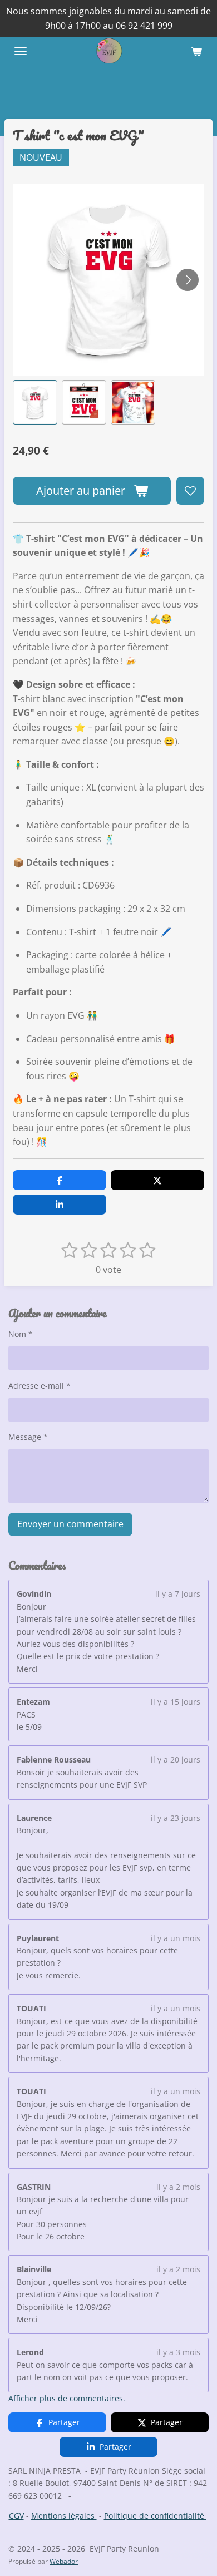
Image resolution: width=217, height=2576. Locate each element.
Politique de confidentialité (155, 2516)
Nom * (21, 1334)
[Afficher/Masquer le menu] (21, 51)
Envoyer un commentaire (70, 1524)
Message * (28, 1437)
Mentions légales (64, 2516)
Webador (64, 2561)
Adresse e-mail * (40, 1386)
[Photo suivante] (188, 280)
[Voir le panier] (196, 51)
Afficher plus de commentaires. (67, 2398)
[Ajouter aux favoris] (190, 491)
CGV (16, 2516)
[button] (35, 402)
